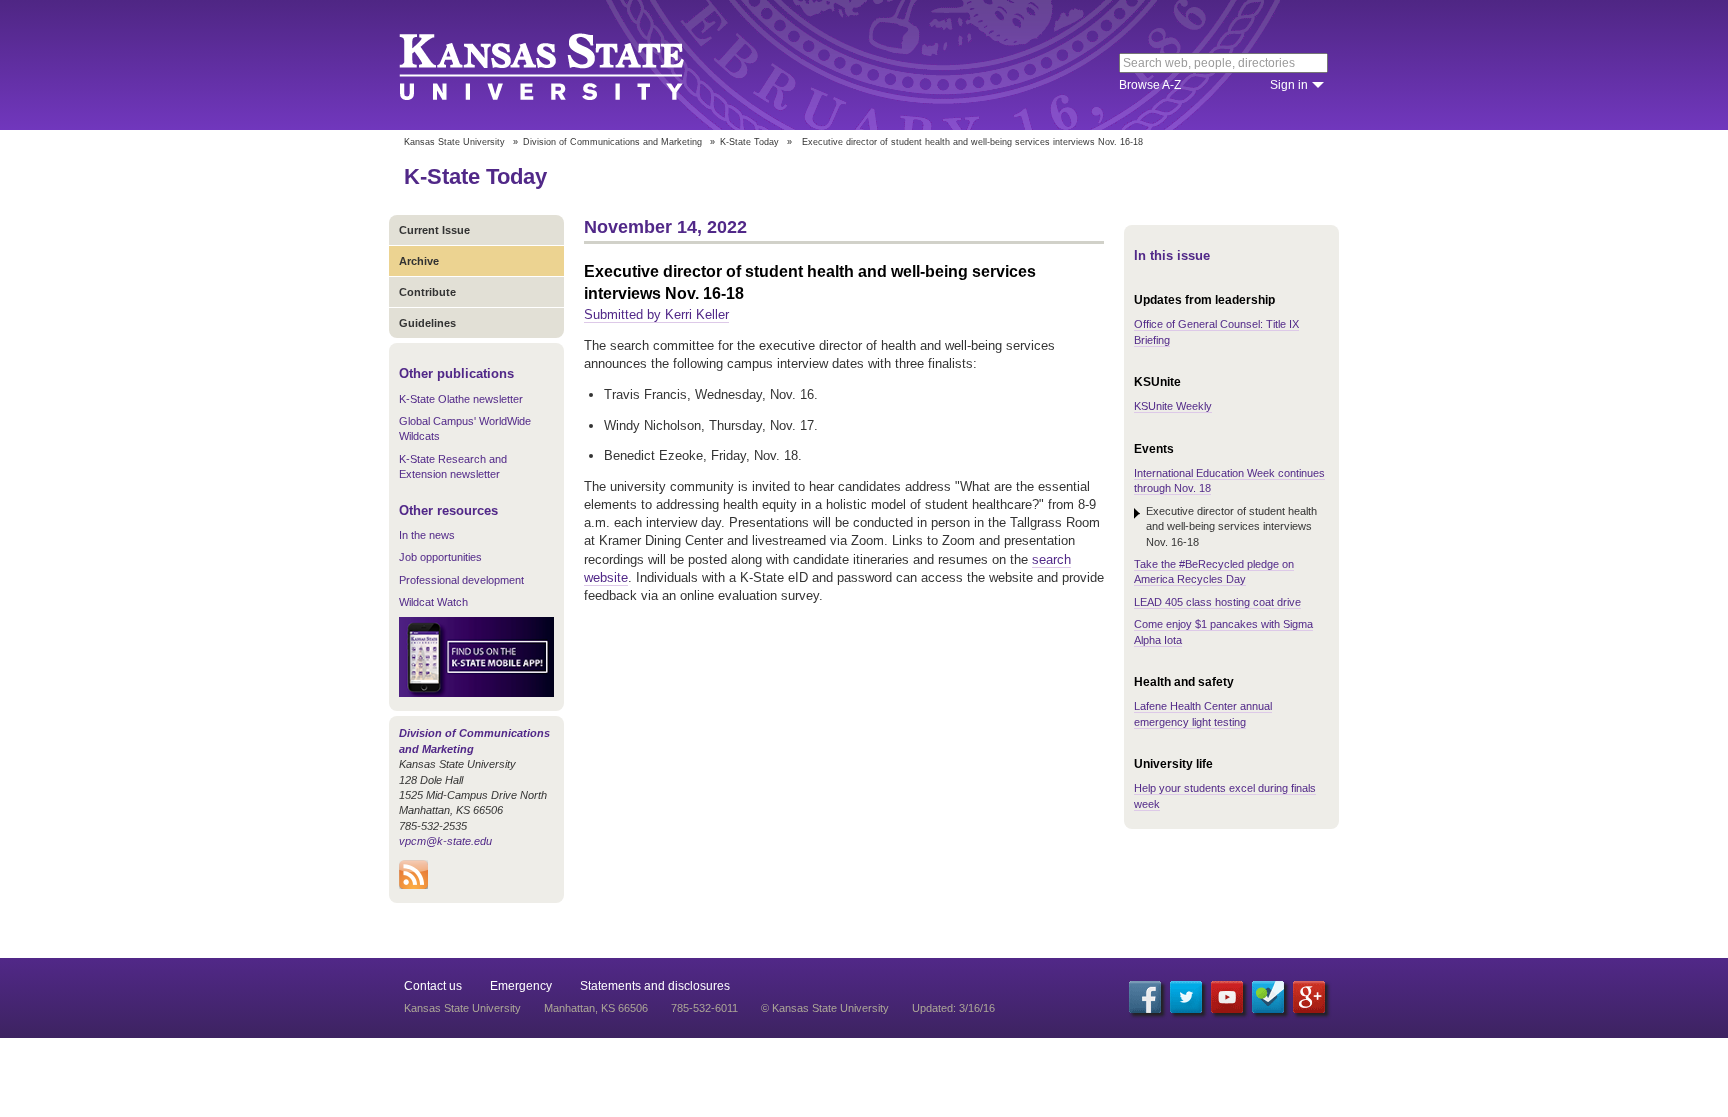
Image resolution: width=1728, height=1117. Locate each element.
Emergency (521, 986)
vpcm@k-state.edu (445, 841)
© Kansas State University (825, 1008)
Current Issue (434, 230)
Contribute (427, 292)
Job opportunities (440, 557)
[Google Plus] (1309, 997)
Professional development (461, 580)
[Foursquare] (1268, 997)
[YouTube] (1227, 997)
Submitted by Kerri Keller (656, 314)
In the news (427, 535)
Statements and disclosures (655, 986)
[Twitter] (1186, 997)
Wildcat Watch (433, 602)
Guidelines (427, 323)
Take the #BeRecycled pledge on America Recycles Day (1214, 571)
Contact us (433, 986)
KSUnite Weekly (1173, 406)
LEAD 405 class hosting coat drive (1217, 602)
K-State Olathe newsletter (461, 399)
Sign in (1289, 85)
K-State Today (749, 142)
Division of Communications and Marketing (612, 142)
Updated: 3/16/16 (953, 1008)
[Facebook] (1145, 997)
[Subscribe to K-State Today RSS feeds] (413, 885)
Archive (419, 261)
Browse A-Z (1150, 85)
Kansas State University (566, 65)
